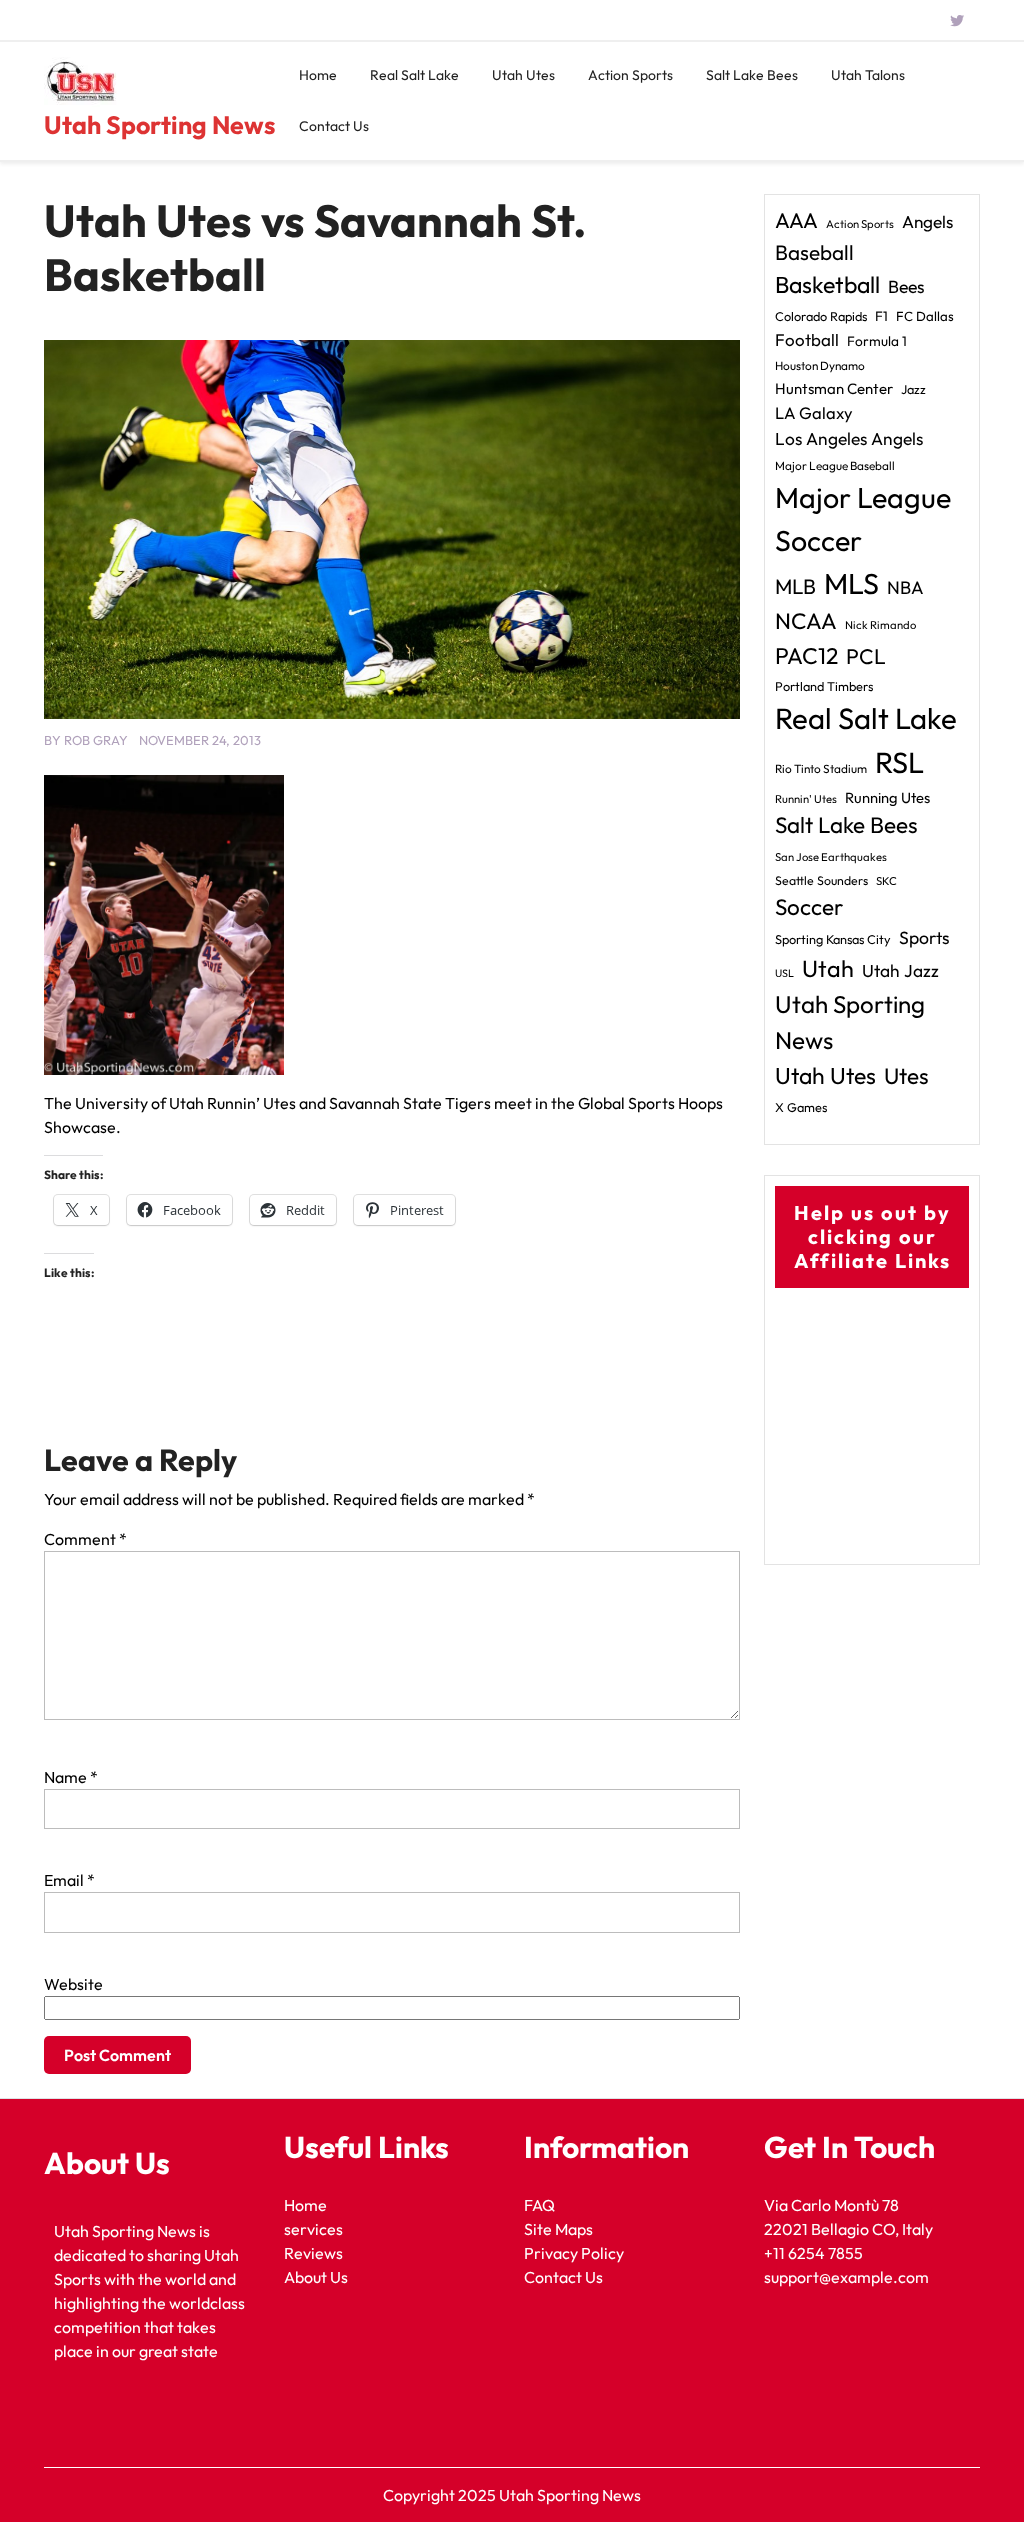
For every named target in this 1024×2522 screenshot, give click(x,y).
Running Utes (887, 797)
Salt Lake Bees (752, 75)
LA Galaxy (814, 412)
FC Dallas (925, 316)
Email (69, 1880)
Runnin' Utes (806, 799)
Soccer (809, 907)
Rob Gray (96, 740)
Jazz (913, 389)
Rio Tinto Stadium (821, 768)
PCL (866, 656)
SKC (886, 881)
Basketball (827, 284)
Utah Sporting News (159, 125)
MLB (795, 586)
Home (318, 75)
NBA (905, 587)
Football (807, 339)
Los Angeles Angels (849, 439)
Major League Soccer (863, 518)
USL (784, 973)
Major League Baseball (835, 465)
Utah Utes (523, 75)
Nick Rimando (880, 625)
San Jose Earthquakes (831, 857)
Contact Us (334, 126)
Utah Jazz (900, 971)
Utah (828, 968)
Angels (927, 221)
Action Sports (630, 75)
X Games (801, 1107)
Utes (906, 1076)
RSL (899, 762)
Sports (924, 937)
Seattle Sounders (821, 880)
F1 (881, 316)
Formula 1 (877, 341)
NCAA (806, 621)
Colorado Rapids (821, 316)
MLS (851, 583)
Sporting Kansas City (833, 939)
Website (73, 1984)
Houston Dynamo (820, 365)
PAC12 (806, 655)
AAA (796, 220)
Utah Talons (868, 75)
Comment (85, 1539)
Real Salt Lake (414, 75)
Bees (906, 286)
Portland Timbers (824, 686)
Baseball (814, 252)
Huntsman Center (834, 388)
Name (71, 1777)
